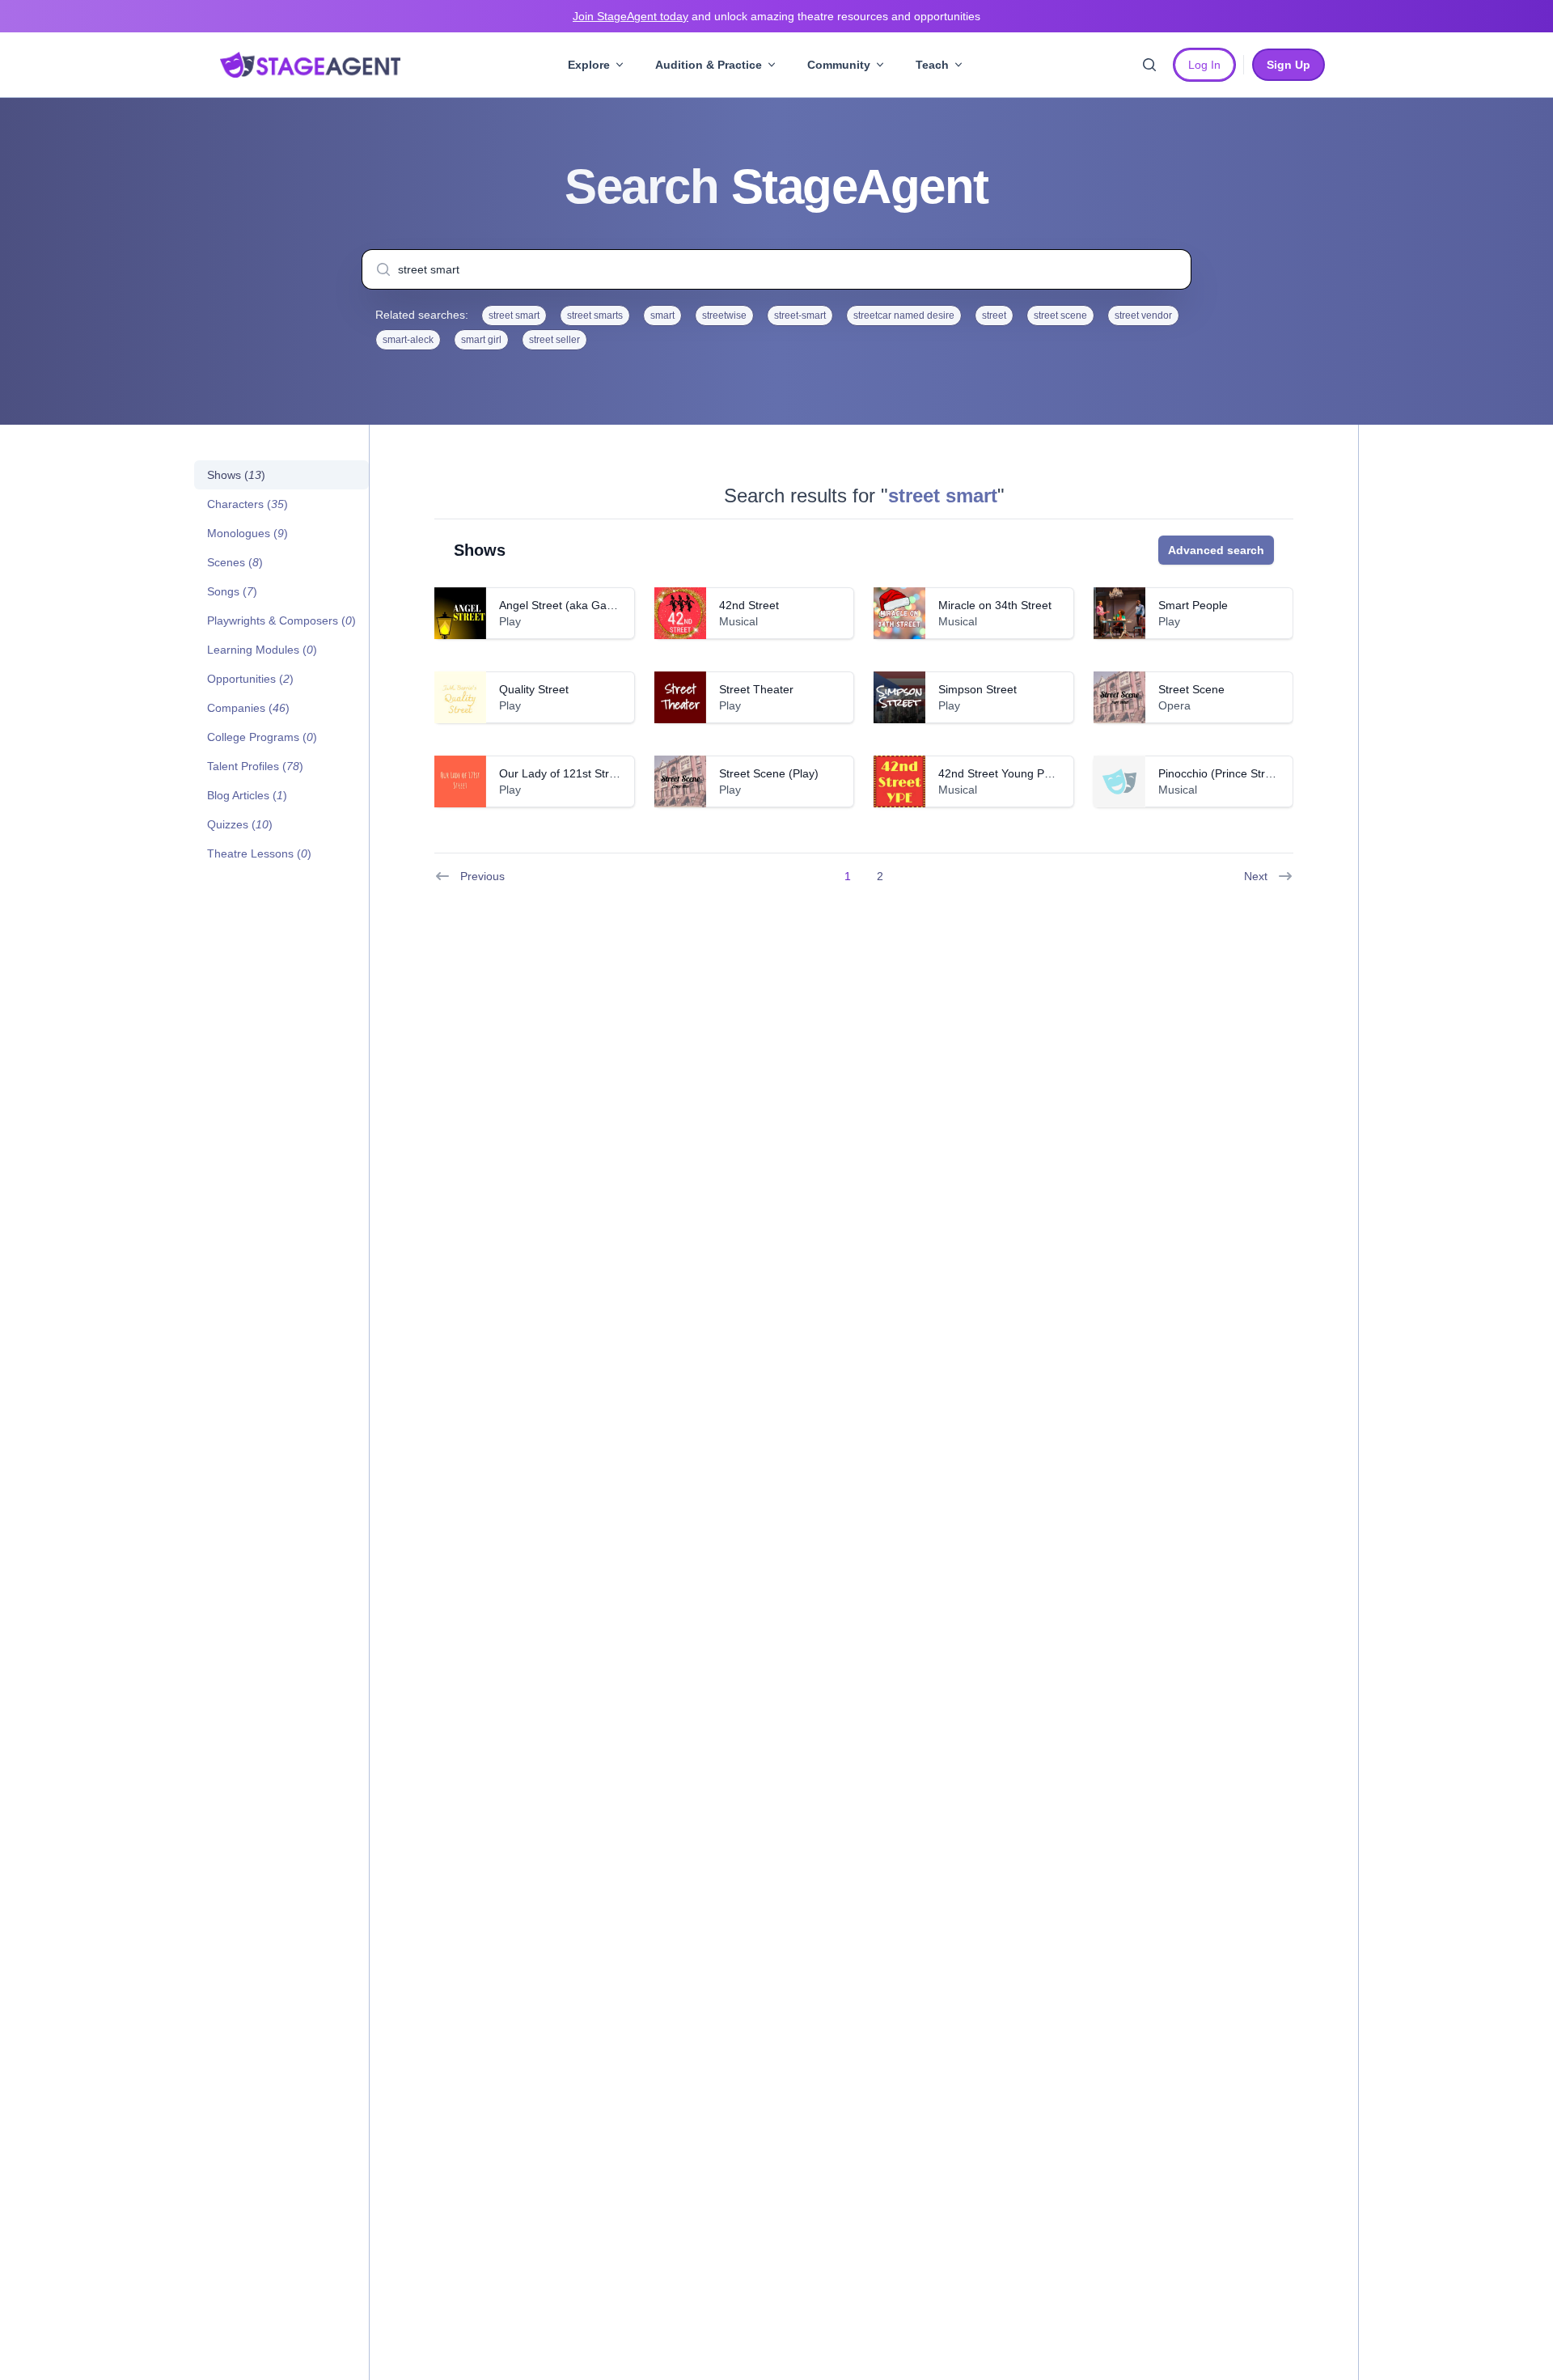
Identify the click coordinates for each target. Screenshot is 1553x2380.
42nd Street (749, 605)
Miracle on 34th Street (995, 605)
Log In (1204, 65)
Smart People (1193, 605)
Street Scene (1191, 689)
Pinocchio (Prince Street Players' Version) (1264, 773)
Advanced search (1216, 550)
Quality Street (534, 689)
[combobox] (776, 269)
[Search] (1149, 65)
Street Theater (756, 689)
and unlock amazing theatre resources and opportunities (776, 16)
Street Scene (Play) (769, 773)
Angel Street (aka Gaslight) (568, 605)
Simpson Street (978, 689)
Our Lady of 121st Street (562, 773)
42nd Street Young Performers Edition (1035, 773)
